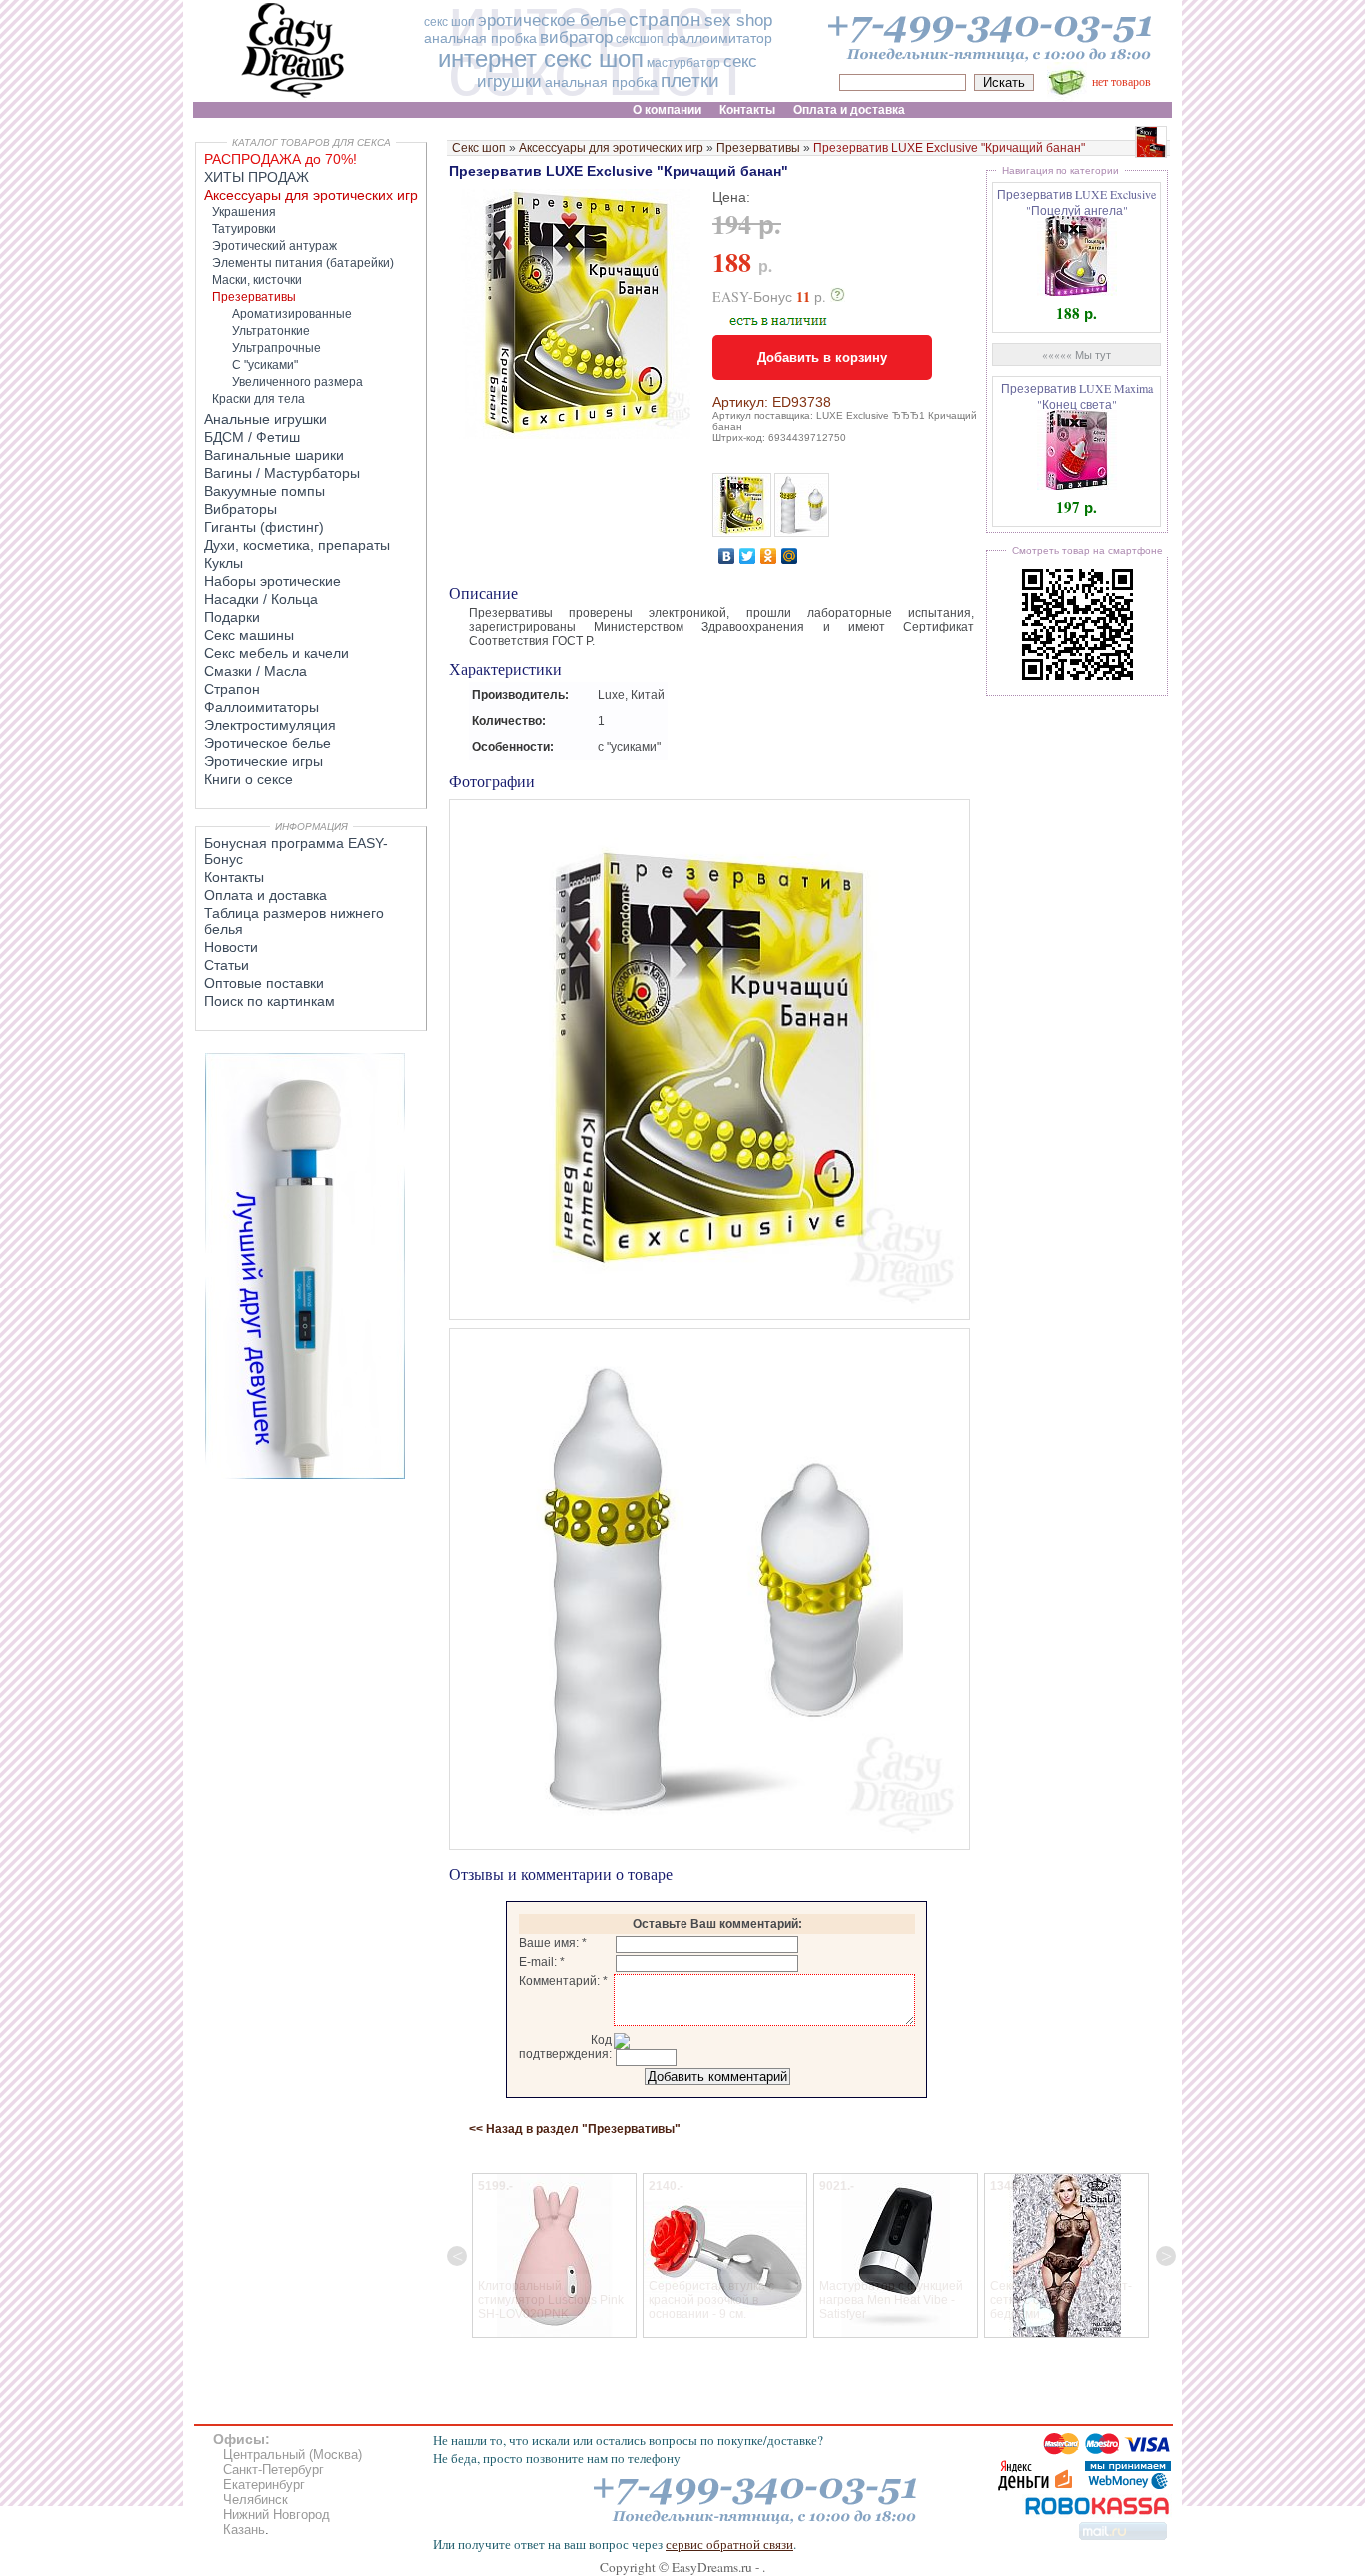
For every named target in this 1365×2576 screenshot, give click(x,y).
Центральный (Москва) (292, 2455)
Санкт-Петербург (273, 2470)
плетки (690, 80)
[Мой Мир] (790, 556)
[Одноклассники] (769, 556)
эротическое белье (552, 20)
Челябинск (255, 2500)
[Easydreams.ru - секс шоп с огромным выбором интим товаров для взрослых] (293, 97)
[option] (554, 2256)
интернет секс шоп (541, 58)
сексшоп (640, 39)
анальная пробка (480, 38)
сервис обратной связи (729, 2544)
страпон (665, 19)
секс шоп (449, 22)
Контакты (234, 877)
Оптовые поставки (264, 983)
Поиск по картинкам (269, 1001)
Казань (244, 2530)
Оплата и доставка (265, 895)
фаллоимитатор (719, 38)
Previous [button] (457, 2256)
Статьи (226, 965)
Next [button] (1166, 2256)
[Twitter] (748, 556)
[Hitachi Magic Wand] (305, 1475)
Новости (231, 947)
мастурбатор (683, 63)
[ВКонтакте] (727, 556)
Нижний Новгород (276, 2515)
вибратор (576, 37)
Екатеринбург (264, 2485)
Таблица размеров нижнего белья (294, 921)
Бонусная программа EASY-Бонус (296, 851)
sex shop (738, 20)
